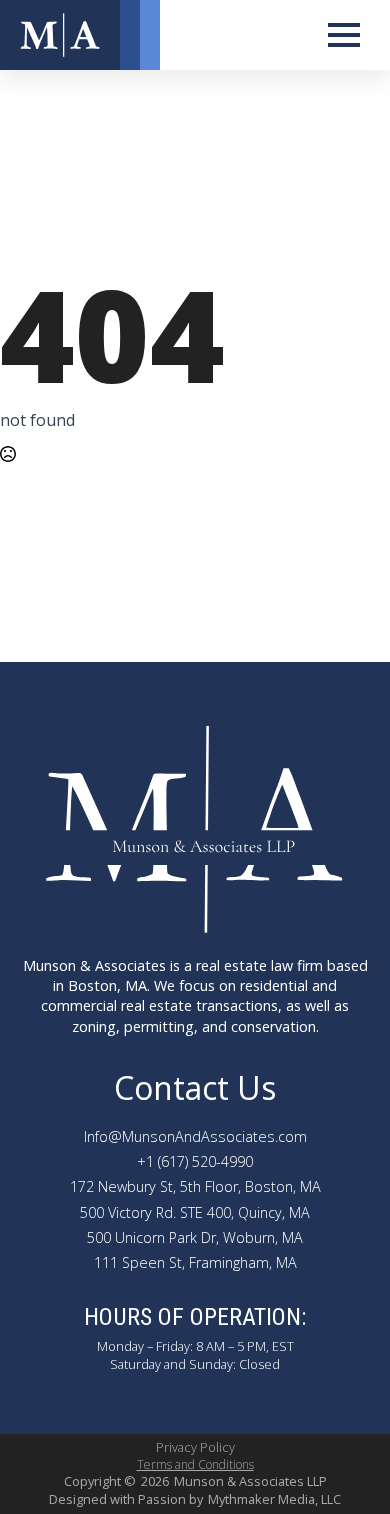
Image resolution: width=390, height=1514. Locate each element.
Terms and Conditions (195, 1465)
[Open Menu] (344, 35)
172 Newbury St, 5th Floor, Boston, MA (195, 1186)
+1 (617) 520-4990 (195, 1161)
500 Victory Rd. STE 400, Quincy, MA (195, 1212)
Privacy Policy (195, 1447)
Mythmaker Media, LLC (274, 1499)
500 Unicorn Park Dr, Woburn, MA (195, 1237)
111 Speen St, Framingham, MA (195, 1262)
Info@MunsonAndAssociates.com (195, 1136)
